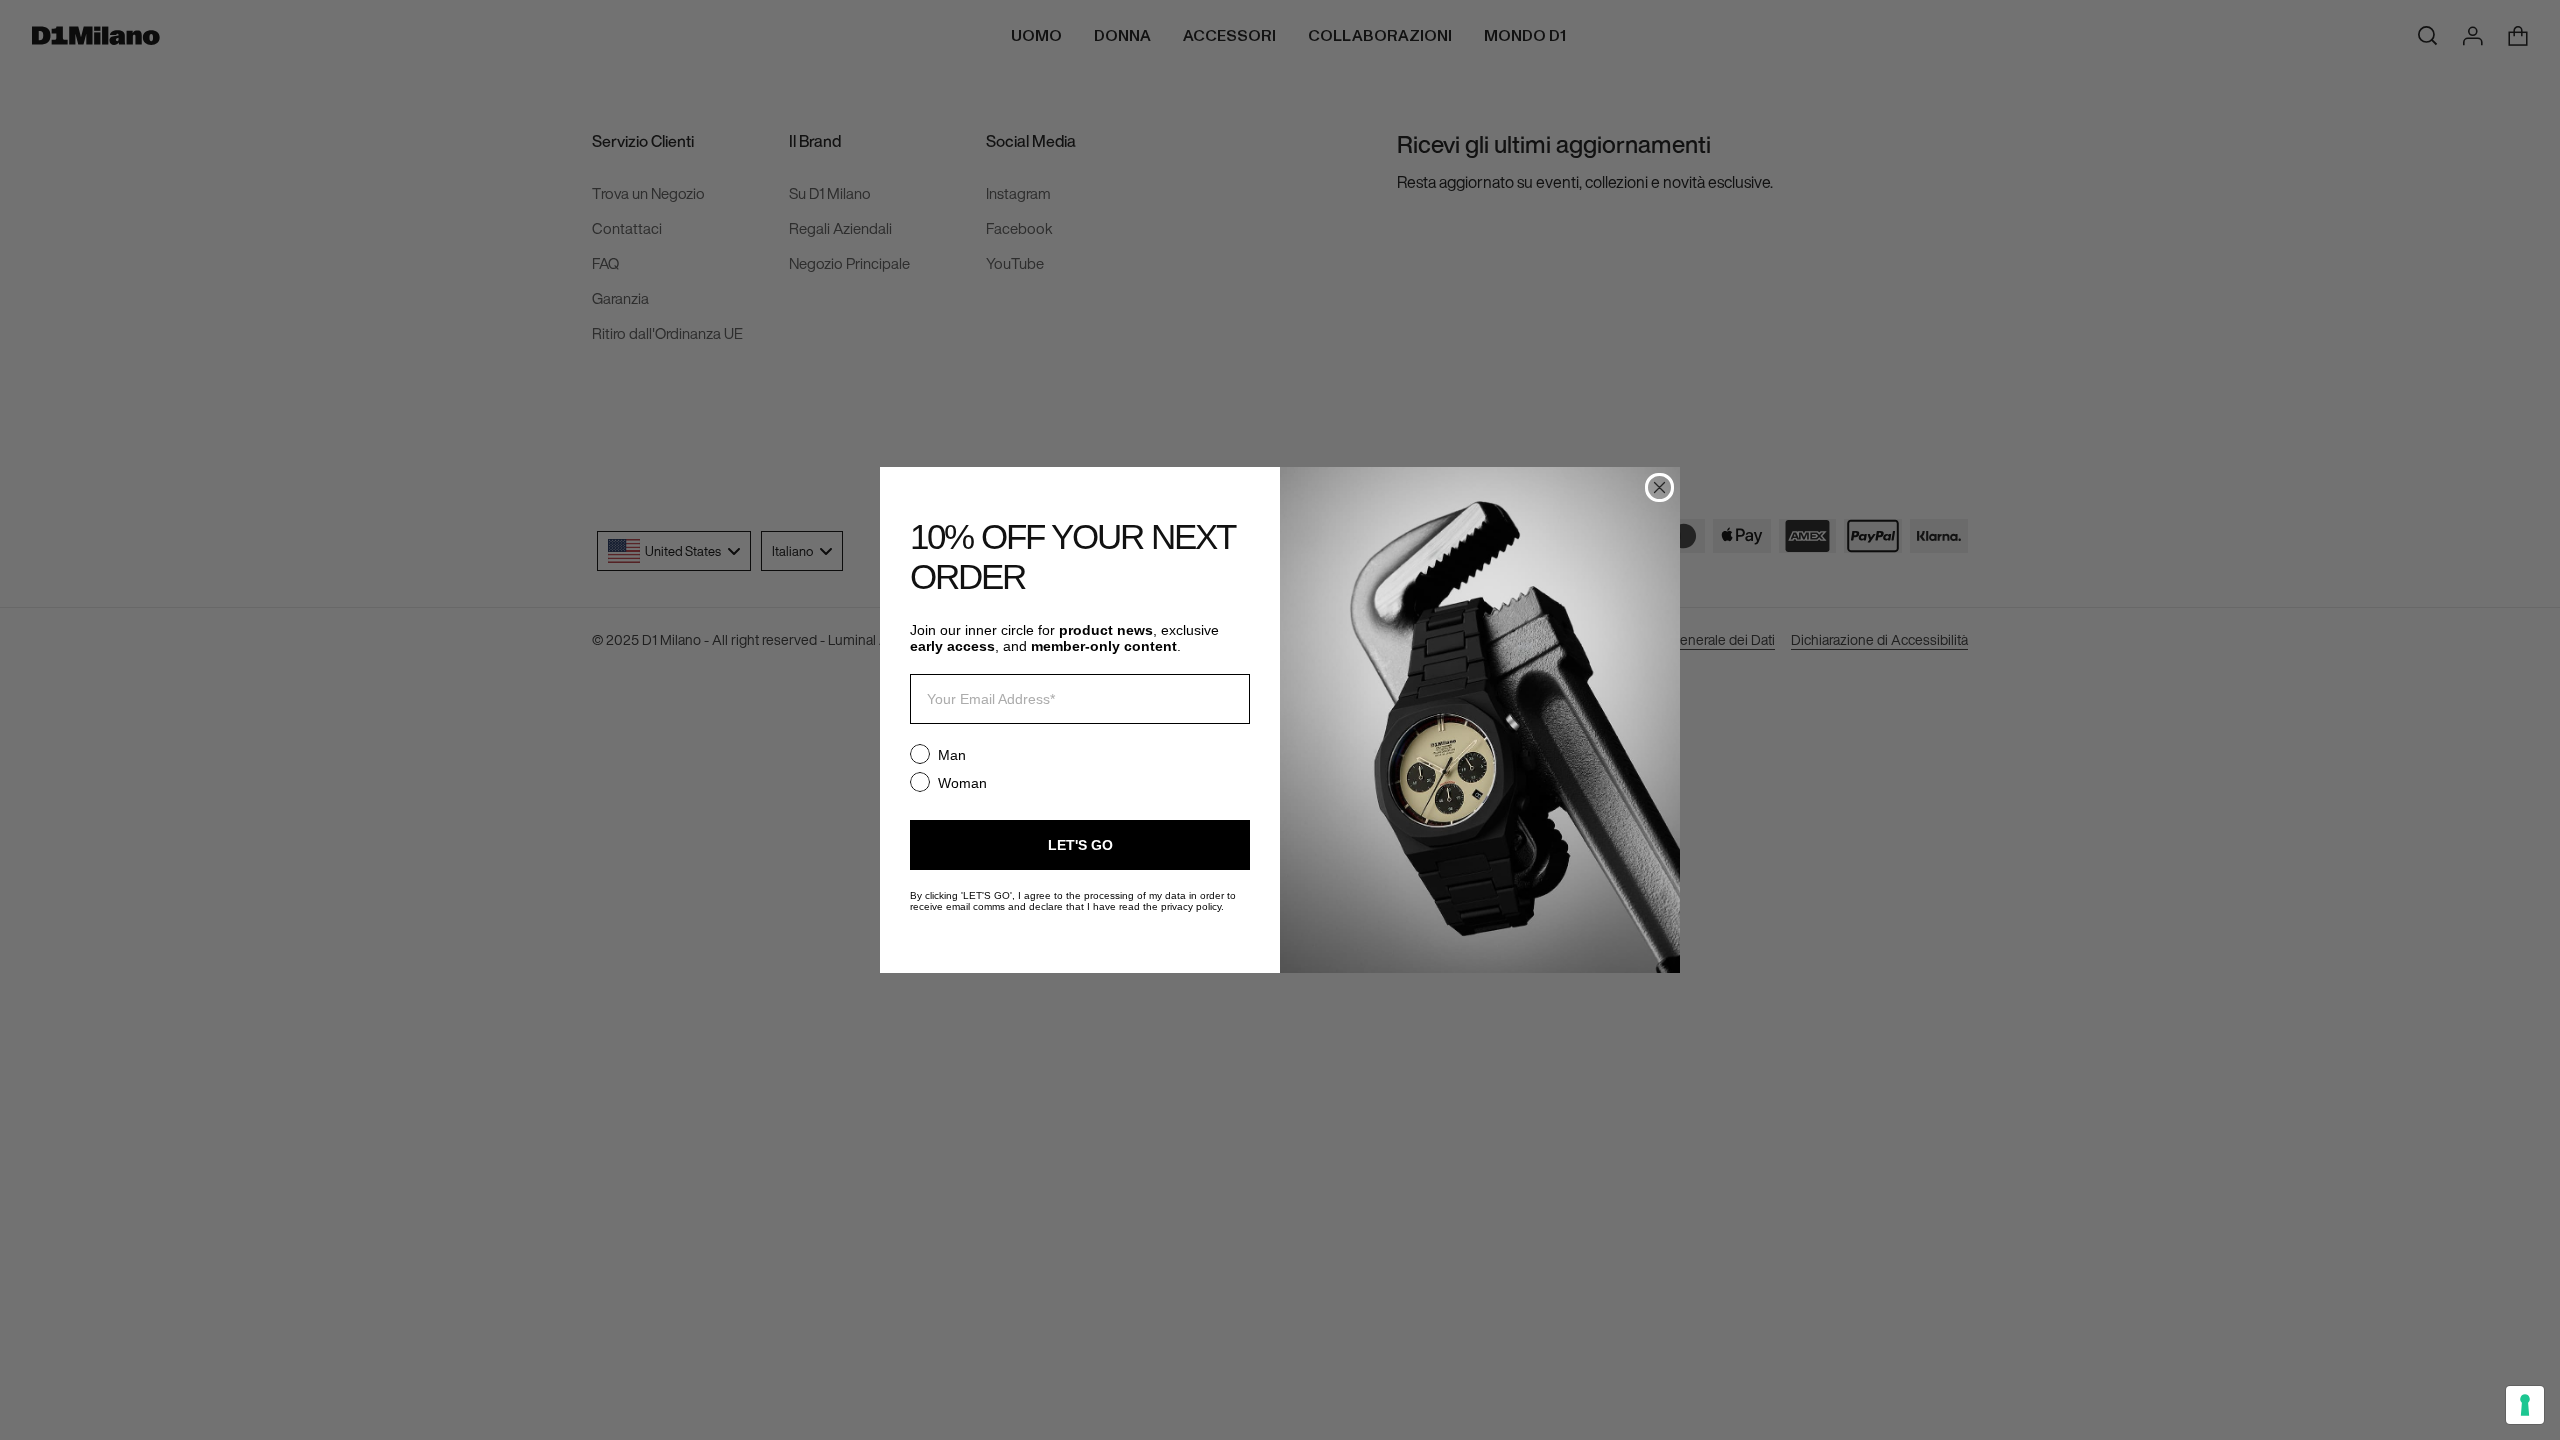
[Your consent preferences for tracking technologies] (2525, 1405)
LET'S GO (1080, 845)
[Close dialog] (1659, 487)
